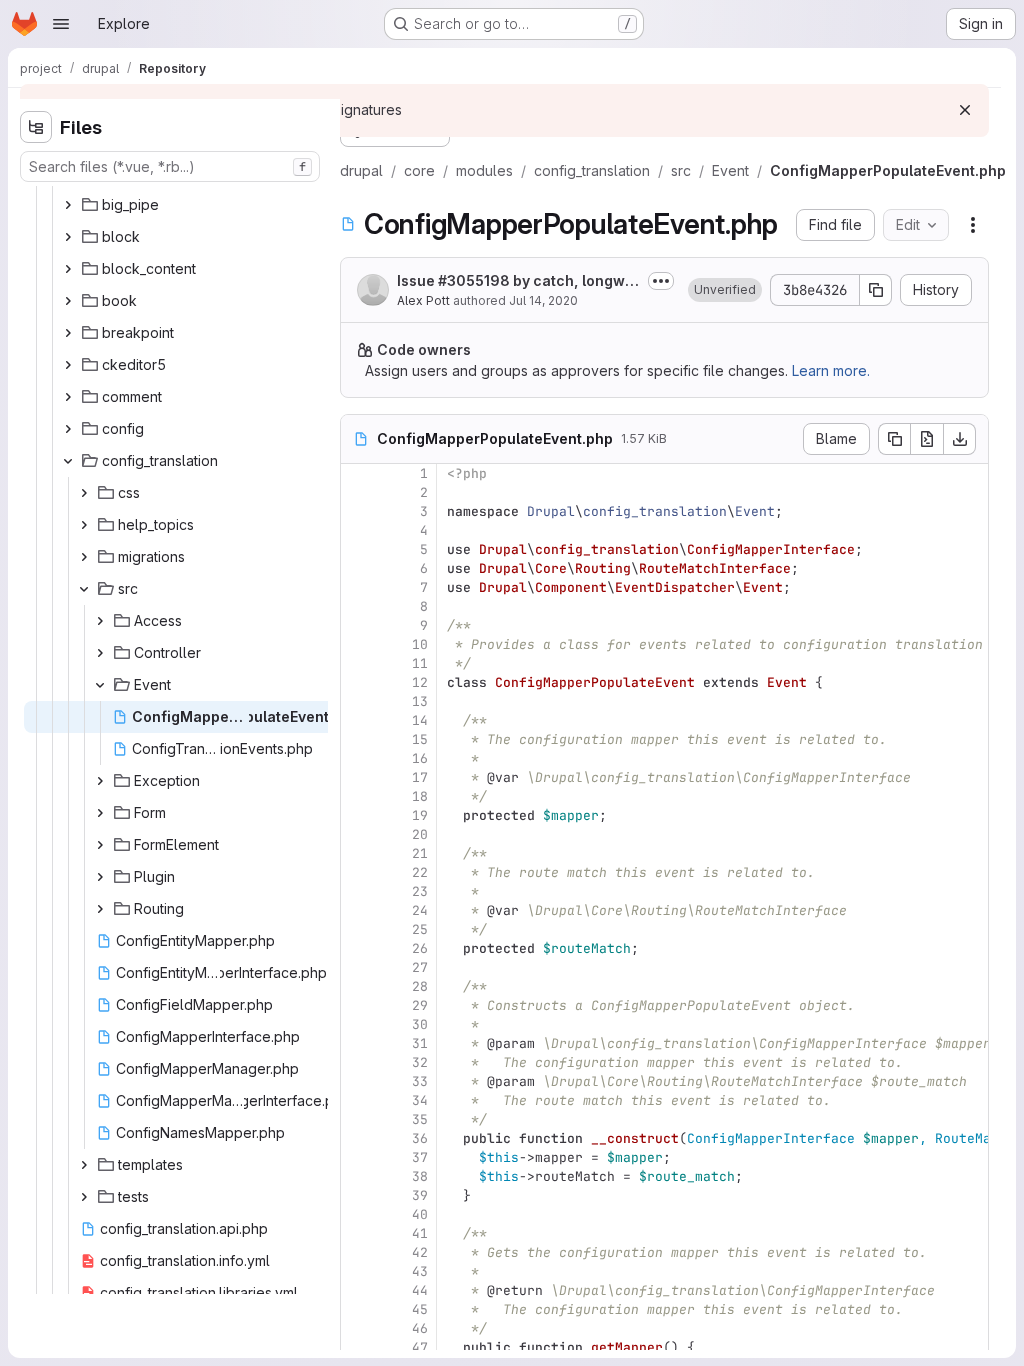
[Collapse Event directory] (100, 685)
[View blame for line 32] (358, 1062)
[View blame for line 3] (358, 511)
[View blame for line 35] (358, 1119)
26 (420, 948)
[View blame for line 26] (358, 948)
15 (420, 739)
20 (420, 834)
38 (420, 1176)
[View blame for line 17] (358, 777)
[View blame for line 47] (358, 1347)
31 (420, 1043)
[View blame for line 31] (358, 1043)
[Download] (960, 439)
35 (420, 1119)
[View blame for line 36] (358, 1138)
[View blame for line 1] (358, 473)
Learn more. (831, 370)
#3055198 (474, 280)
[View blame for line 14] (358, 720)
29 (420, 1005)
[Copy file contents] (894, 439)
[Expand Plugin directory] (100, 877)
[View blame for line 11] (358, 663)
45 (420, 1309)
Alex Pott (423, 300)
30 (420, 1024)
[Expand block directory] (68, 237)
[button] (725, 290)
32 (420, 1062)
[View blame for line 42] (358, 1252)
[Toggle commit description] (661, 281)
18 (420, 796)
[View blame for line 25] (358, 929)
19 (420, 815)
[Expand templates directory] (84, 1165)
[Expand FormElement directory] (100, 845)
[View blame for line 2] (358, 492)
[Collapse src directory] (84, 589)
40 (420, 1214)
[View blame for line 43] (358, 1271)
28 (420, 986)
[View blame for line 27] (358, 967)
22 (420, 872)
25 (420, 929)
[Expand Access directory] (100, 621)
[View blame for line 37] (358, 1157)
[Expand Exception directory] (100, 781)
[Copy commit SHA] (876, 290)
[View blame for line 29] (358, 1005)
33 (420, 1081)
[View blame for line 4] (358, 530)
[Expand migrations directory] (84, 557)
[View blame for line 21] (358, 853)
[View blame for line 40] (358, 1214)
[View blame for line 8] (358, 606)
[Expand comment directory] (68, 397)
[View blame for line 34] (358, 1100)
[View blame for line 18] (358, 796)
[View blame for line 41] (358, 1233)
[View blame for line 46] (358, 1328)
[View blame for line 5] (358, 549)
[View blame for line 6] (358, 568)
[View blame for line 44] (358, 1290)
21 (420, 853)
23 (420, 891)
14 (420, 720)
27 (420, 967)
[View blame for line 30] (358, 1024)
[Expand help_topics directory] (84, 525)
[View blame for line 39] (358, 1195)
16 (420, 758)
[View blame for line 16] (358, 758)
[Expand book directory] (68, 301)
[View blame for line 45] (358, 1309)
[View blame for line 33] (358, 1081)
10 (420, 644)
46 (420, 1328)
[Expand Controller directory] (100, 653)
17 (420, 777)
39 (420, 1195)
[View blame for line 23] (358, 891)
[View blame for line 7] (358, 587)
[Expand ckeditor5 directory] (68, 365)
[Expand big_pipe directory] (68, 205)
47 (420, 1347)
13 (420, 701)
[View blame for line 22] (358, 872)
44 (420, 1290)
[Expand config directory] (68, 429)
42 (420, 1252)
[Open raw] (927, 439)
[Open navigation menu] (61, 24)
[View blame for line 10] (358, 644)
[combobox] (170, 166)
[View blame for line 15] (358, 739)
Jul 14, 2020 (543, 300)
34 (420, 1100)
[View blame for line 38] (358, 1176)
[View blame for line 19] (358, 815)
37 (420, 1157)
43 (420, 1271)
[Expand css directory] (84, 493)
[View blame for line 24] (358, 910)
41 (420, 1233)
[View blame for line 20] (358, 834)
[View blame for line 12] (358, 682)
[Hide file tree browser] (36, 127)
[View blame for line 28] (358, 986)
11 (420, 663)
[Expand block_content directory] (68, 269)
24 (420, 910)
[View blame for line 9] (358, 625)
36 (420, 1138)
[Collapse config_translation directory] (68, 461)
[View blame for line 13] (358, 701)
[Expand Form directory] (100, 813)
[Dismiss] (965, 110)
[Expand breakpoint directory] (68, 333)
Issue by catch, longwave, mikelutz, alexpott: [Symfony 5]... (515, 281)
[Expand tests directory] (84, 1197)
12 (420, 682)
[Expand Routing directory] (100, 909)
